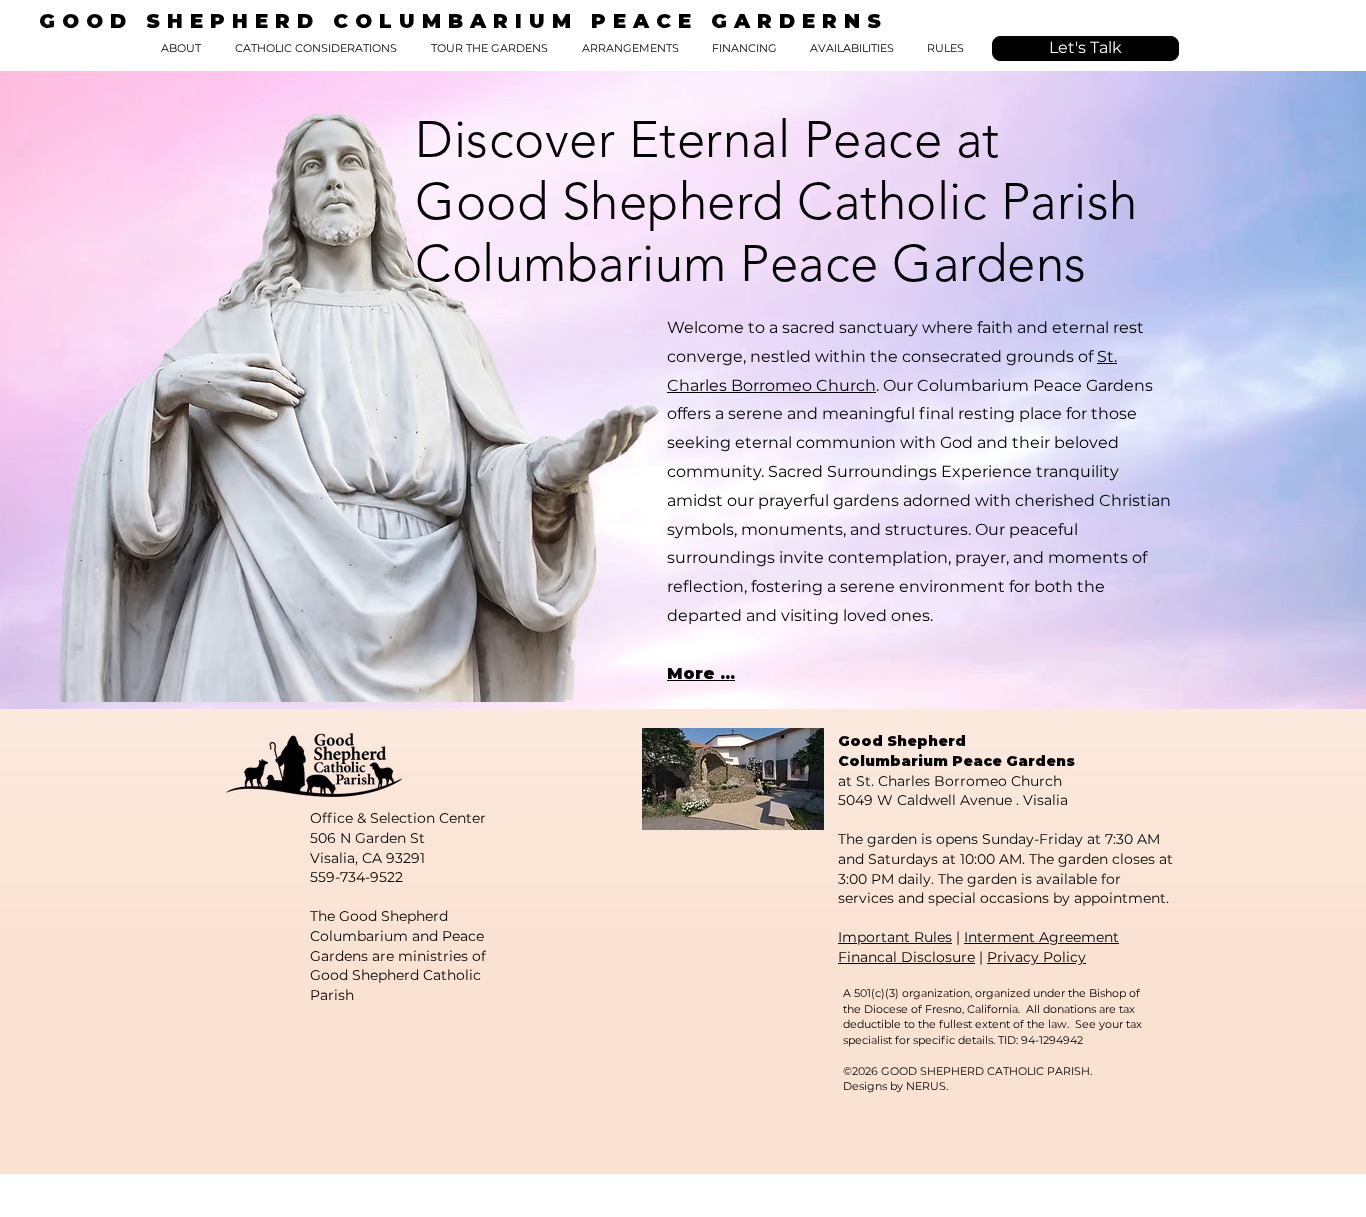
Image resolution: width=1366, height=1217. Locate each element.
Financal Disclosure (906, 957)
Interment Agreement (1041, 937)
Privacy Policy (1036, 957)
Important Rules (895, 937)
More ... (701, 673)
